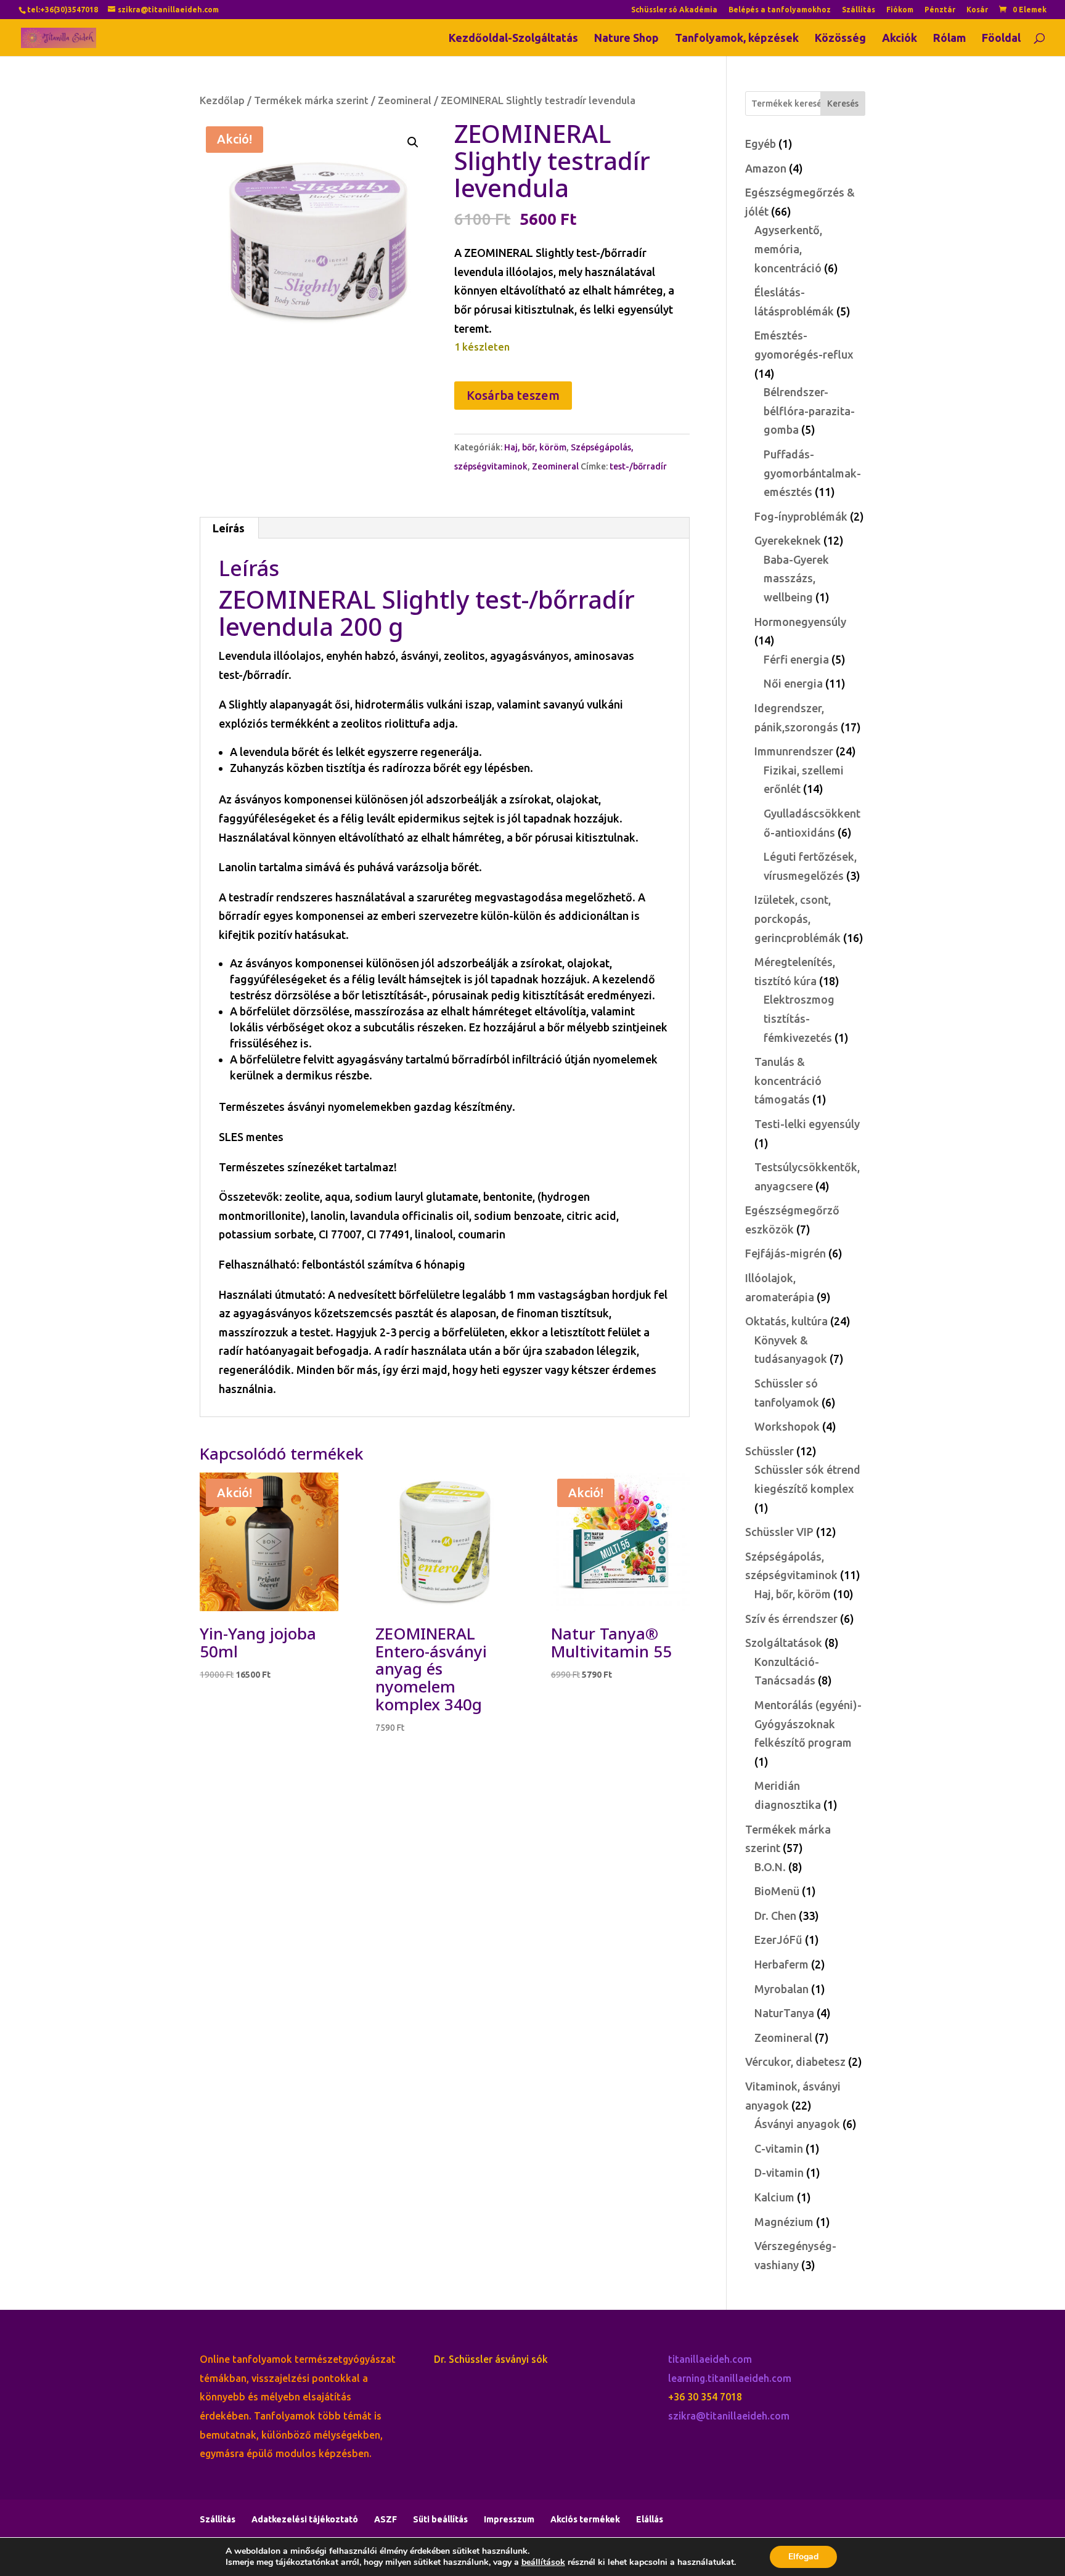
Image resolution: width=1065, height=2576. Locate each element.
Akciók (900, 39)
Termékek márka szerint (311, 100)
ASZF (386, 2519)
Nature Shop (626, 39)
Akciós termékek (585, 2519)
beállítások (543, 2562)
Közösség (840, 39)
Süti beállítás (440, 2519)
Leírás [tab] (229, 528)
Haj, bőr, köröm (535, 447)
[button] (413, 142)
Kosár (977, 10)
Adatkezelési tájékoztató (305, 2519)
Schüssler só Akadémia (674, 10)
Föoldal (1001, 39)
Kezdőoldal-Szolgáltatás (513, 39)
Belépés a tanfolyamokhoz (780, 10)
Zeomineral (405, 100)
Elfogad (803, 2557)
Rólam (949, 39)
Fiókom (900, 10)
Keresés (843, 104)
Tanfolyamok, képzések (737, 39)
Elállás (650, 2519)
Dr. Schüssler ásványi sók (491, 2359)
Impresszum (509, 2519)
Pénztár (940, 10)
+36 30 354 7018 (705, 2397)
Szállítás (859, 10)
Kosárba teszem (513, 395)
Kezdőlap (222, 100)
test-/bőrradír (638, 466)
